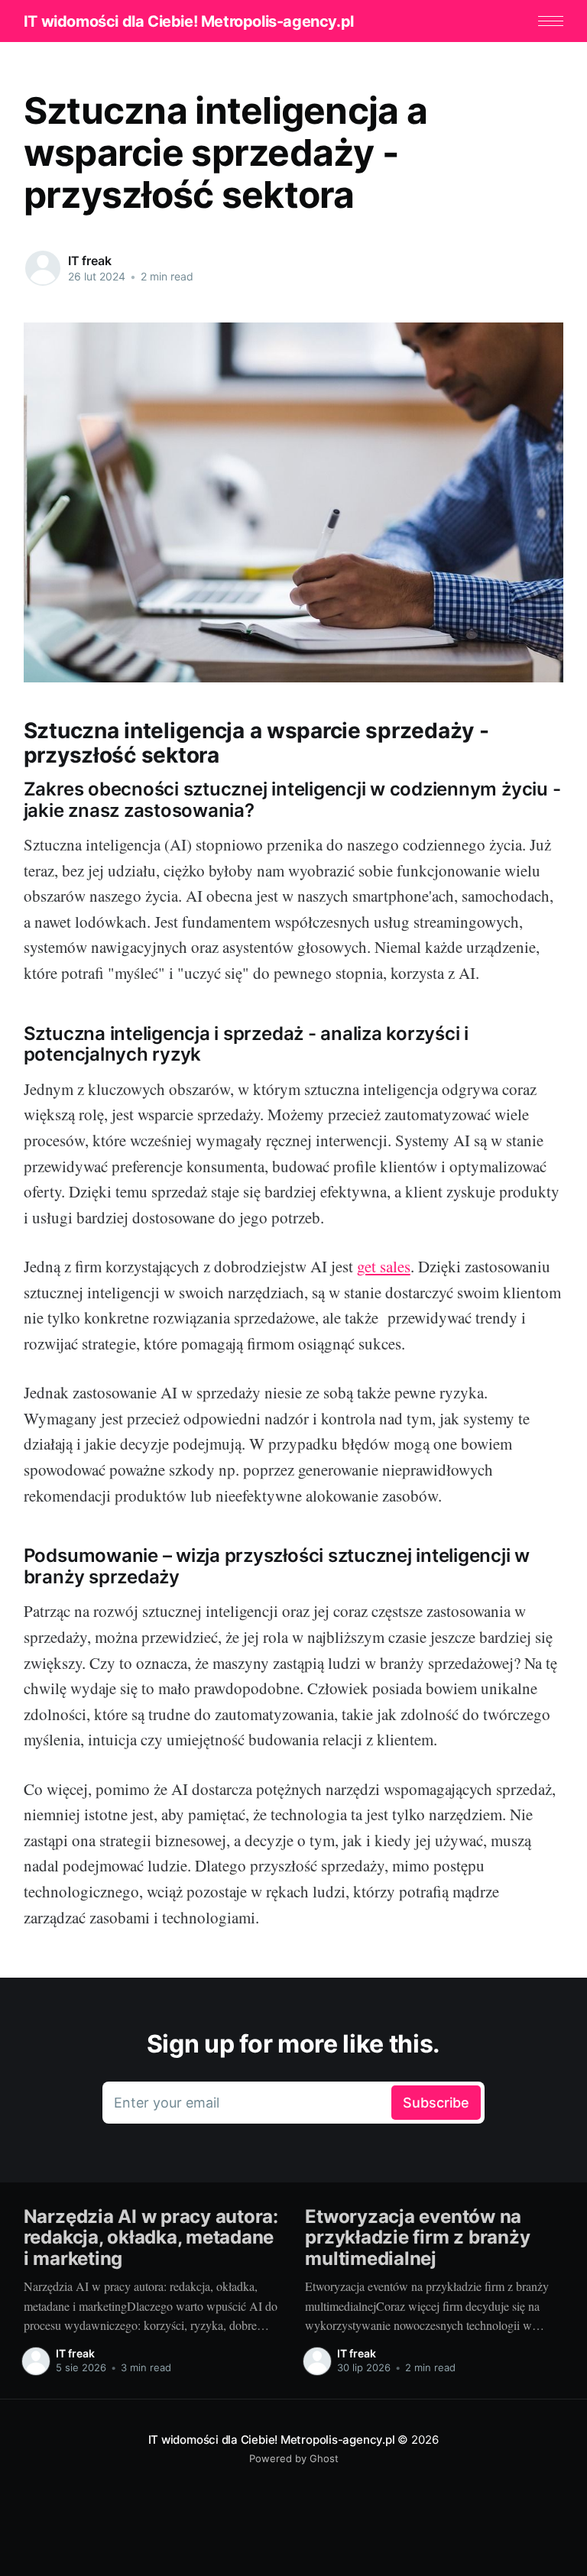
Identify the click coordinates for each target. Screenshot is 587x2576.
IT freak (90, 261)
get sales (384, 1266)
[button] (551, 21)
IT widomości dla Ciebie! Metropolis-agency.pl (189, 21)
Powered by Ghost (294, 2458)
